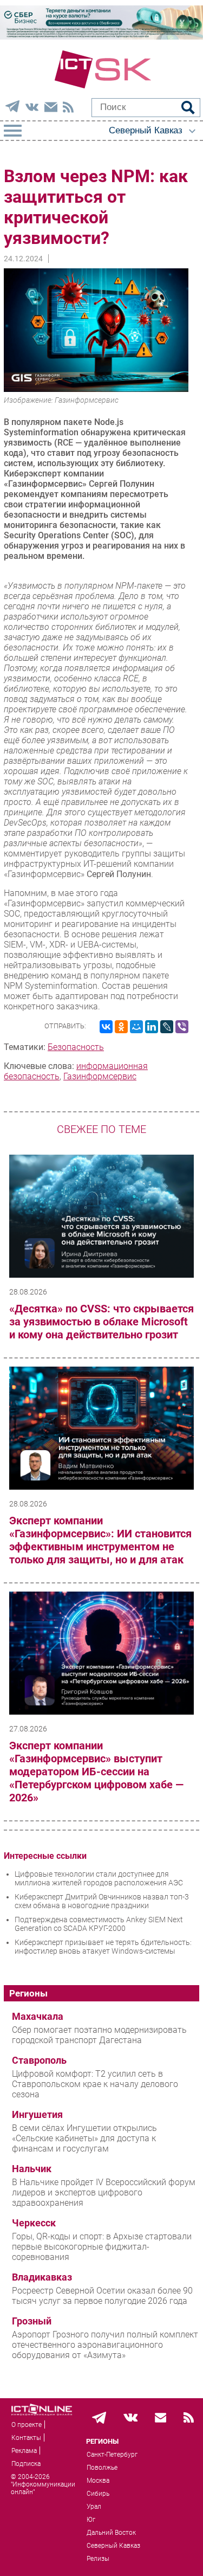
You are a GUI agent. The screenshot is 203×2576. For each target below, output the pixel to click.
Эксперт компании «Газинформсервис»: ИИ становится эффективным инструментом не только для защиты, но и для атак (100, 1540)
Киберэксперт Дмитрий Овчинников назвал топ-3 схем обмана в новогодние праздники (102, 1901)
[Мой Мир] (136, 1027)
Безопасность (76, 1047)
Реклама (24, 2451)
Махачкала (38, 2017)
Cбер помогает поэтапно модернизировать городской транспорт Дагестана (99, 2035)
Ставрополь (39, 2060)
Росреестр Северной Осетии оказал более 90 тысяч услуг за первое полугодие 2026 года (102, 2296)
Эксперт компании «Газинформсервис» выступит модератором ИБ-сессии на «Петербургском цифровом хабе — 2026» (96, 1772)
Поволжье (102, 2468)
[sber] (101, 37)
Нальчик (32, 2169)
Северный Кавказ (113, 2546)
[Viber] (182, 1027)
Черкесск (34, 2223)
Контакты (26, 2438)
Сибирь (98, 2494)
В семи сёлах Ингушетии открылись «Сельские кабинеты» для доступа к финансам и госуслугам (84, 2138)
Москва (98, 2481)
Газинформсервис (100, 1076)
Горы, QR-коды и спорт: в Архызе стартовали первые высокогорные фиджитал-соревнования (102, 2247)
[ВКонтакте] (106, 1027)
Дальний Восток (111, 2533)
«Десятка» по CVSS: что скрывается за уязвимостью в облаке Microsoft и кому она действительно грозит (101, 1322)
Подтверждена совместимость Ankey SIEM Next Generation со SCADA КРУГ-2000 (99, 1924)
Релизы (98, 2559)
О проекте (27, 2425)
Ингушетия (37, 2115)
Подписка (26, 2464)
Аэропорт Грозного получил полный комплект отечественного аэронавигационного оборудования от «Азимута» (105, 2345)
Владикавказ (42, 2277)
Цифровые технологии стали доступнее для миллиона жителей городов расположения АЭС (99, 1878)
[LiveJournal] (167, 1027)
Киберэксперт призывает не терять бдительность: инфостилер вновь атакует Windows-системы (103, 1947)
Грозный (32, 2321)
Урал (94, 2507)
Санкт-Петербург (112, 2455)
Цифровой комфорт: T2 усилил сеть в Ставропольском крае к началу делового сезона (95, 2084)
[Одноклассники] (121, 1027)
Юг (91, 2520)
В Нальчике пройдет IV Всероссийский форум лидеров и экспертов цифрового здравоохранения (104, 2192)
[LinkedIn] (152, 1027)
